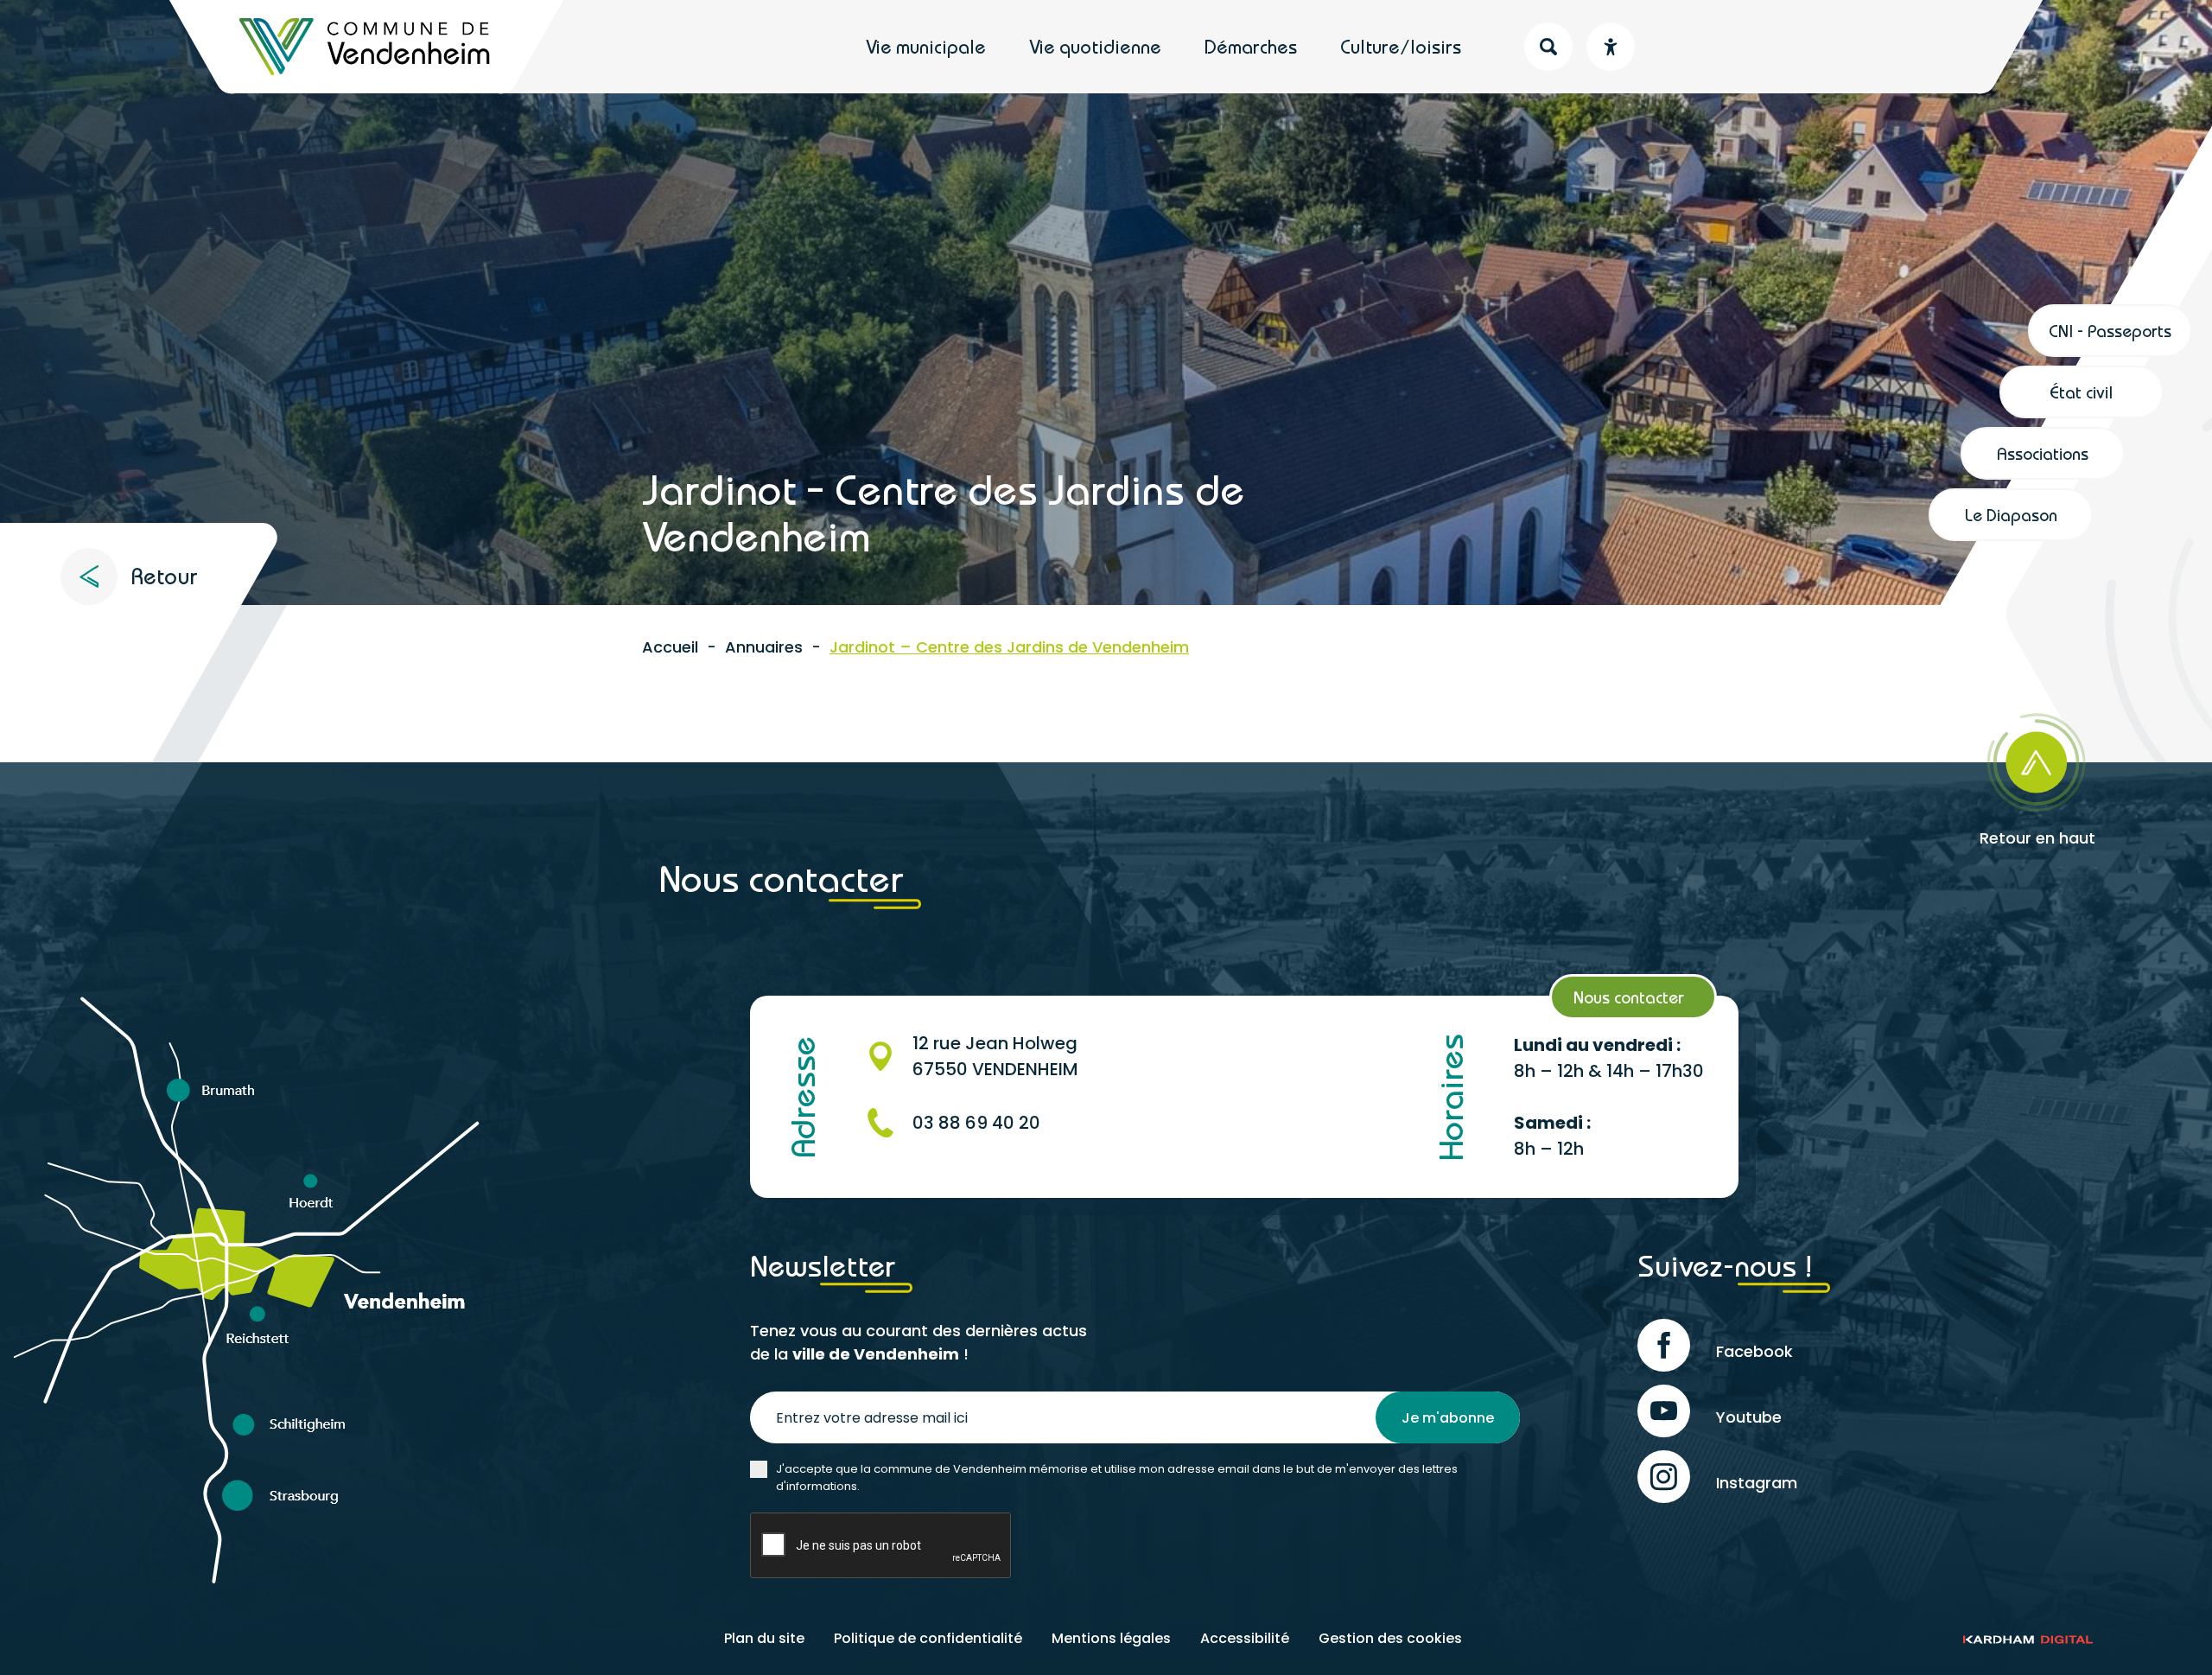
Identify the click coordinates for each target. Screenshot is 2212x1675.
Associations (2043, 453)
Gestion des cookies (1390, 1638)
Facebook (1754, 1351)
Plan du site (764, 1638)
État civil (2082, 392)
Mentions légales (1111, 1638)
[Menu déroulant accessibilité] (1611, 47)
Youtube (1749, 1417)
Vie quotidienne (1095, 47)
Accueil (670, 647)
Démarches (1251, 47)
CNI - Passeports (2110, 331)
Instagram (1757, 1483)
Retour (164, 576)
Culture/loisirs (1401, 47)
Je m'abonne (1448, 1418)
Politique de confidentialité (928, 1638)
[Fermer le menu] (2059, 57)
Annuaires (764, 647)
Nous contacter (1629, 997)
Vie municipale (926, 47)
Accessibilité (1245, 1638)
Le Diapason (2011, 515)
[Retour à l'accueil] (366, 47)
